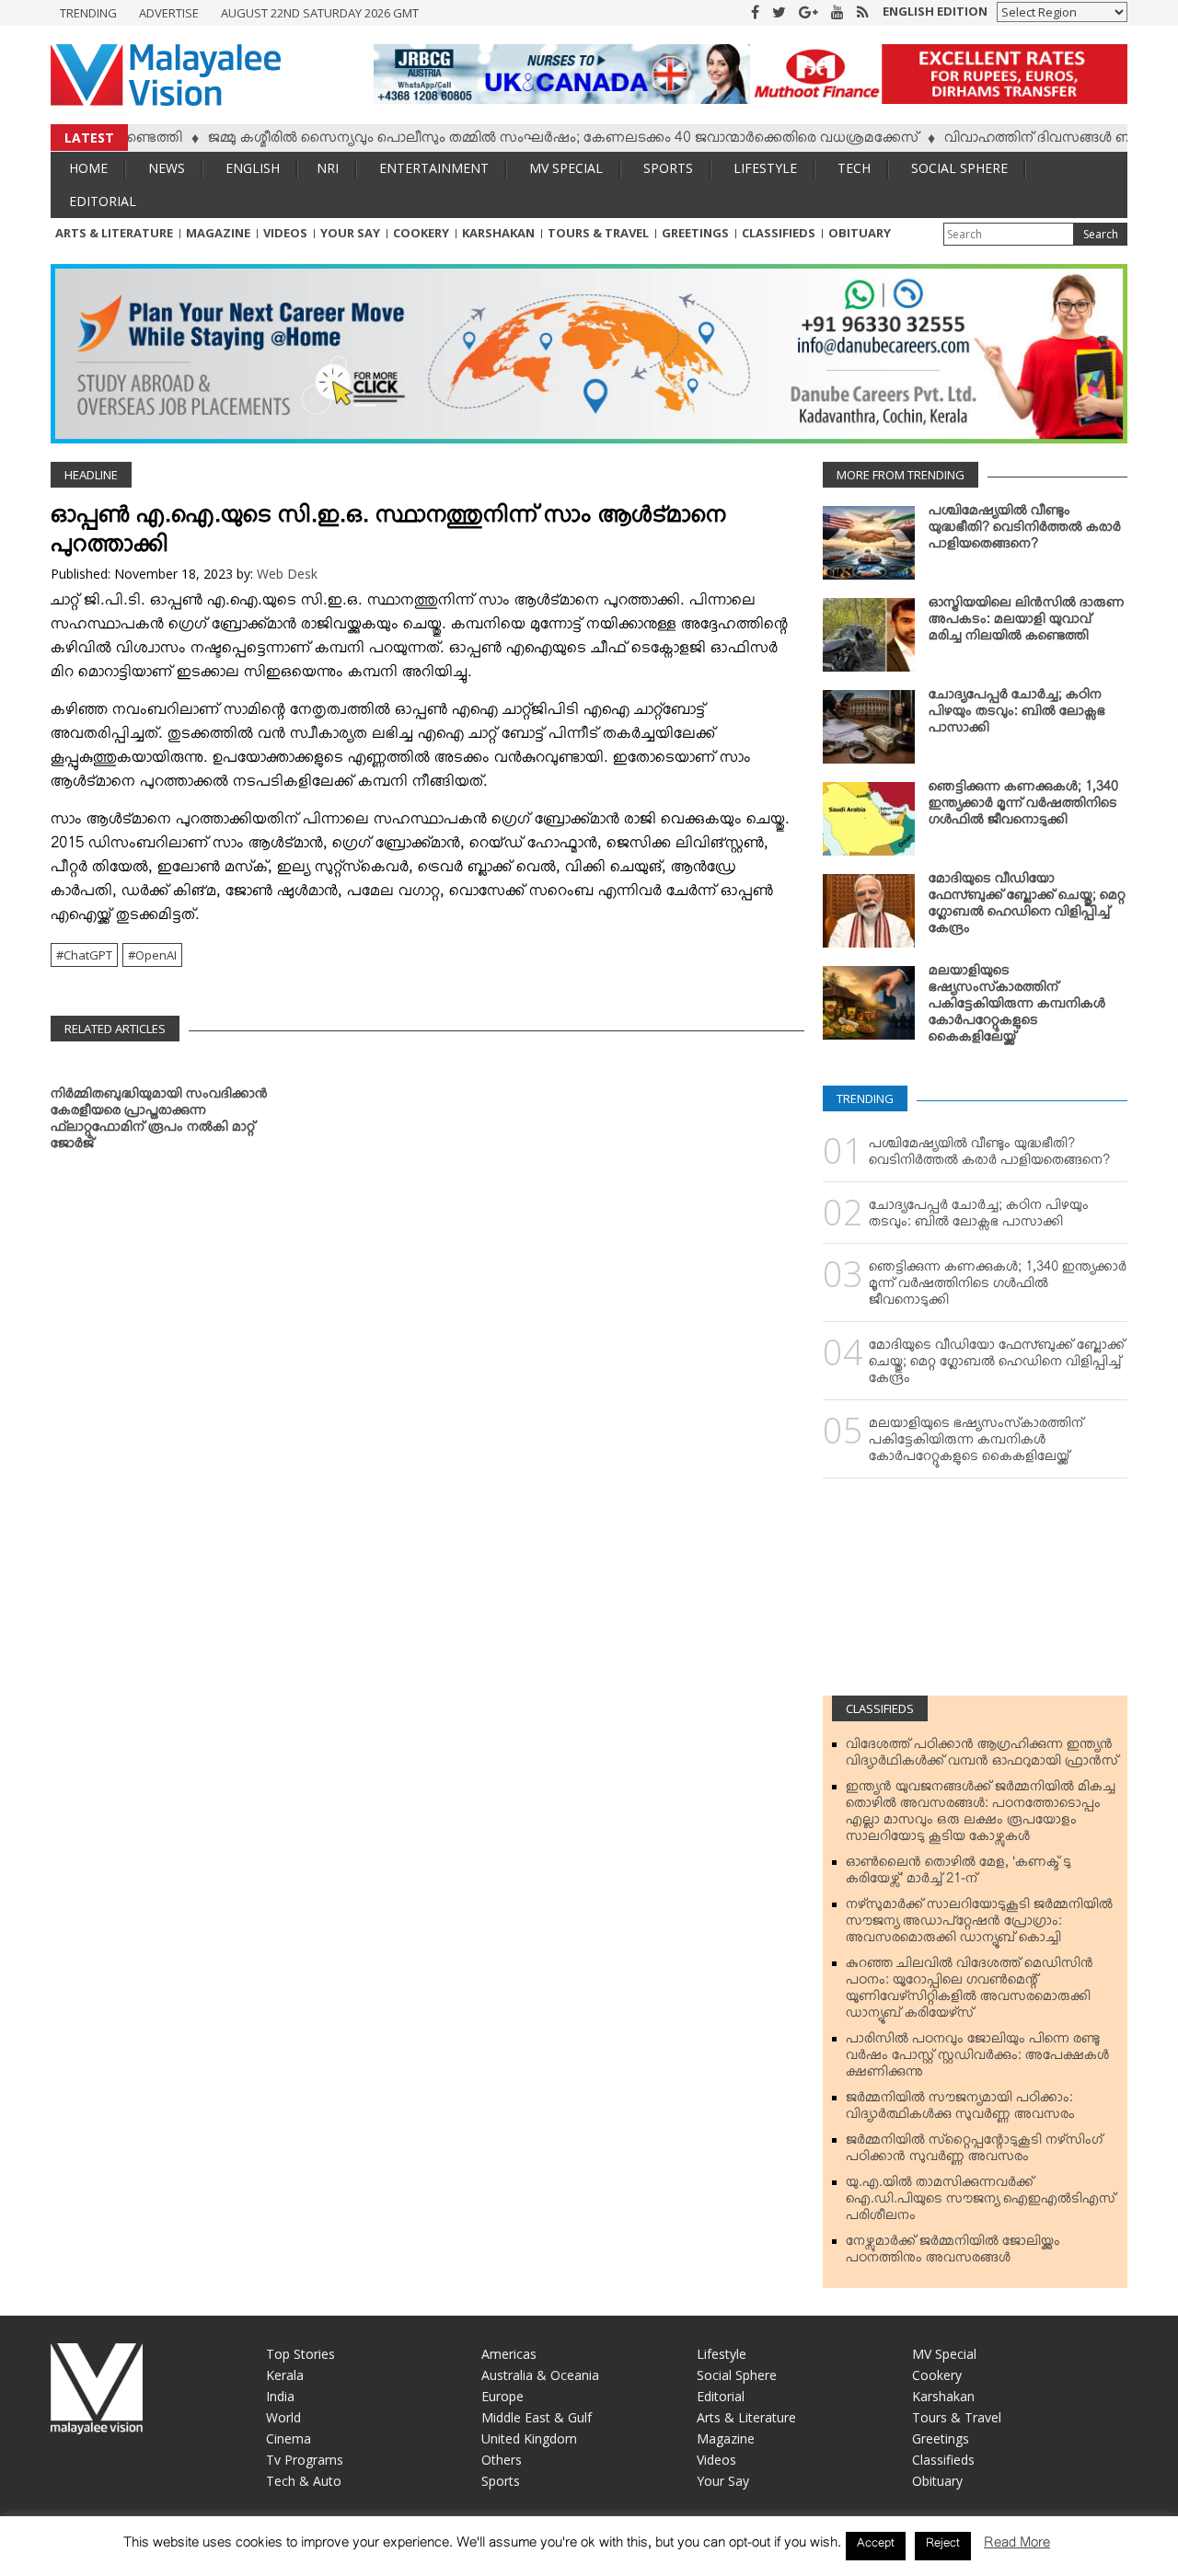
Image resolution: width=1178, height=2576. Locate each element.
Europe (502, 2396)
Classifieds (779, 233)
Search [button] (1101, 234)
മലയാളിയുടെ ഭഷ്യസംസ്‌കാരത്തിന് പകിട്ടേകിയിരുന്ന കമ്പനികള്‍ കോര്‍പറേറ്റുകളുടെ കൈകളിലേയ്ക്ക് (1017, 1007)
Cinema (289, 2438)
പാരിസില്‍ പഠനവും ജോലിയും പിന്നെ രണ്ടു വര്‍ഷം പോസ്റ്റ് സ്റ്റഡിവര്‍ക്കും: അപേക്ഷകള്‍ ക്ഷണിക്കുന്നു (977, 2059)
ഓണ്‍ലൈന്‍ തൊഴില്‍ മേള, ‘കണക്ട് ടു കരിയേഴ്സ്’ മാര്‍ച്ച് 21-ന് (959, 1874)
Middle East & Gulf (537, 2417)
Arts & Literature (114, 233)
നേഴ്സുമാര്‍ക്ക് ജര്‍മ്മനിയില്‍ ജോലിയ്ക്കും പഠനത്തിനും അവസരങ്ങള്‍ (953, 2253)
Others (502, 2460)
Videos (285, 233)
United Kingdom (529, 2438)
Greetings (695, 233)
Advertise (169, 13)
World (283, 2417)
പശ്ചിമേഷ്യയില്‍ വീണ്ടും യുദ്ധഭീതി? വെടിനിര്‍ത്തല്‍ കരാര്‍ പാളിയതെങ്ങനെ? (1025, 531)
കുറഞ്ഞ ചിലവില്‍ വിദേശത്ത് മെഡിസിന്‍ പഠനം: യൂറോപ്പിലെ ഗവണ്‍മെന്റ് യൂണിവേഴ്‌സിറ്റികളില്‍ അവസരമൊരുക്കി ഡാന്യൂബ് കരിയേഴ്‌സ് (970, 1992)
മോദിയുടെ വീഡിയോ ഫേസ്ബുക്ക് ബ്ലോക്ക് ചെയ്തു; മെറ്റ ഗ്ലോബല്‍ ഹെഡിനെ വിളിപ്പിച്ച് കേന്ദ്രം (1027, 907)
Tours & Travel (598, 233)
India (280, 2396)
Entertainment (434, 168)
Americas (509, 2354)
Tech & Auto (304, 2481)
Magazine (218, 233)
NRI (328, 168)
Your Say (350, 233)
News (167, 168)
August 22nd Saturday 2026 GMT (320, 13)
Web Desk (287, 574)
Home (88, 168)
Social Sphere (959, 168)
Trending (88, 13)
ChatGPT (88, 955)
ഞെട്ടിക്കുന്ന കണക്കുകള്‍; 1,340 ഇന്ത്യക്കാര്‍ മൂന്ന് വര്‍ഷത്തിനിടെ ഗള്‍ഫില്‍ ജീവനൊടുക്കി (1023, 807)
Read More (1017, 2546)
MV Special (566, 168)
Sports (668, 168)
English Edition (935, 11)
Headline (91, 475)
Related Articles (115, 1029)
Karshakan (498, 233)
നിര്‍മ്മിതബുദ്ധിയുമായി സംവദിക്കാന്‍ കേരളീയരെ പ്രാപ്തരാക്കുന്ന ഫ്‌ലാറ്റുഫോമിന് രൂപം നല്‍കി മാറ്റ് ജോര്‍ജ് (159, 1122)
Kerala (285, 2375)
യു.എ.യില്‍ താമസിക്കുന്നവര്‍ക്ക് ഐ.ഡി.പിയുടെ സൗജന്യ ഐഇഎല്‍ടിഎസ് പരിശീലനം (981, 2202)
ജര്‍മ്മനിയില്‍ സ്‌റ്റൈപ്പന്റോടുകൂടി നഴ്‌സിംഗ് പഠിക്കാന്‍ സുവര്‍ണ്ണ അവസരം (974, 2152)
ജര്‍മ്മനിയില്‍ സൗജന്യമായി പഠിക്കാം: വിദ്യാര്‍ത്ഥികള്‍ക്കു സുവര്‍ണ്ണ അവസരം (960, 2110)
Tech (854, 168)
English (253, 168)
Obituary (860, 233)
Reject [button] (943, 2546)
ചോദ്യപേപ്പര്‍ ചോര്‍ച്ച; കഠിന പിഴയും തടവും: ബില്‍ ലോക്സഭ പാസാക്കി (1017, 715)
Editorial (103, 201)
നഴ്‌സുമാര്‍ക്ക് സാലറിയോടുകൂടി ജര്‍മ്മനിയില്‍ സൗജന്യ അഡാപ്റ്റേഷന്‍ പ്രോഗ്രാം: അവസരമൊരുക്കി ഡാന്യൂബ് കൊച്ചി (979, 1925)
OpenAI (156, 955)
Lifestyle (765, 168)
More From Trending (901, 475)
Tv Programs (305, 2460)
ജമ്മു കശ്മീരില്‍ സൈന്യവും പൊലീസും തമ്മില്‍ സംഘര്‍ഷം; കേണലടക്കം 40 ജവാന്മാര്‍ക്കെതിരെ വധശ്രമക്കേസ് (517, 141)
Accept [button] (876, 2546)
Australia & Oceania (540, 2375)
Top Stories (300, 2354)
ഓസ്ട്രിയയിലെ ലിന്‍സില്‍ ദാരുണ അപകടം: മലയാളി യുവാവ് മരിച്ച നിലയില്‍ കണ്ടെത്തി (1027, 623)
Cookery (421, 233)
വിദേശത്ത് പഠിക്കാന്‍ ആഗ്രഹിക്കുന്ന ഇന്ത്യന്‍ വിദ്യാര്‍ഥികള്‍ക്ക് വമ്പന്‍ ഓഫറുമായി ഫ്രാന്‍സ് (982, 1756)
